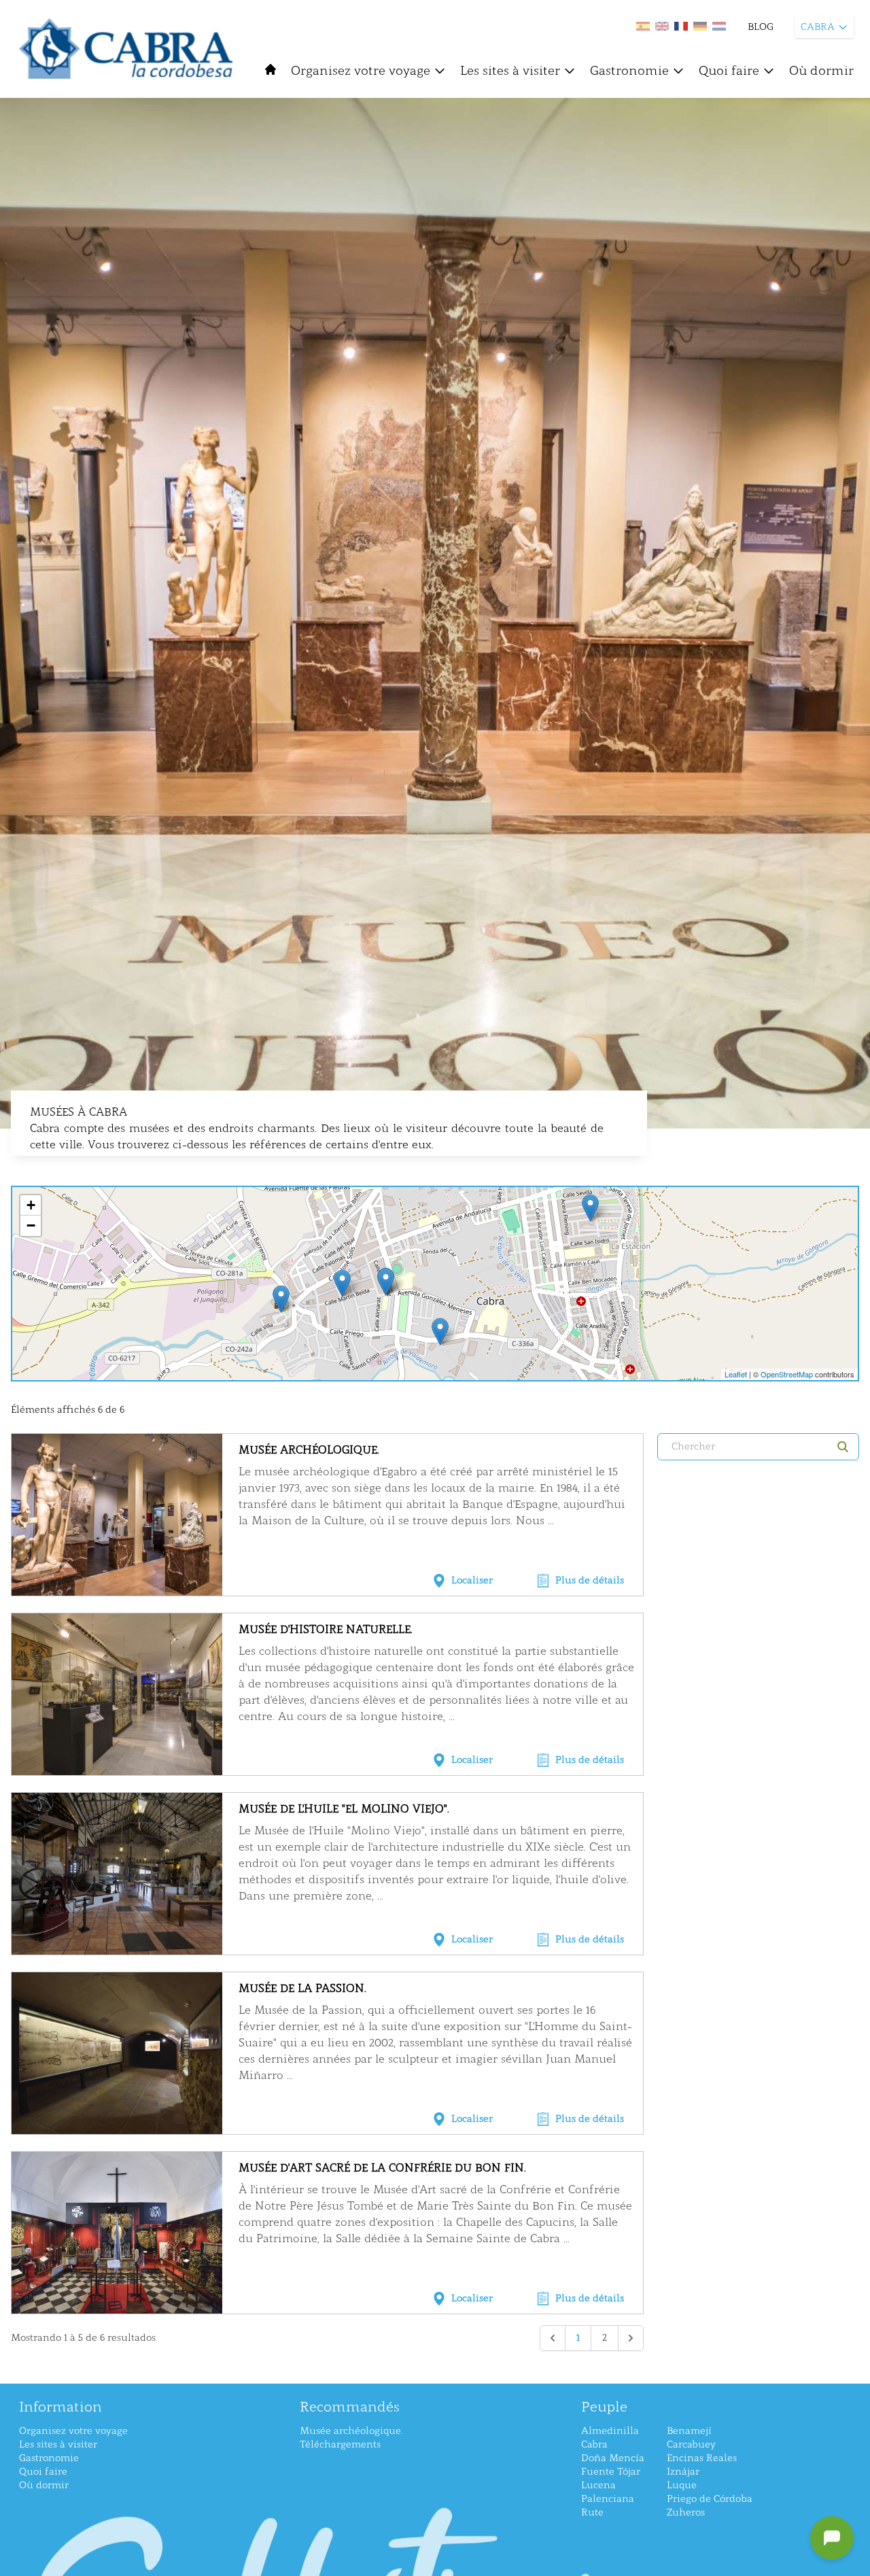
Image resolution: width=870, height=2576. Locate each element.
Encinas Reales (702, 2458)
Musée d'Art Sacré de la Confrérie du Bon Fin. (382, 2168)
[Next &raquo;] (631, 2338)
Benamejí (689, 2431)
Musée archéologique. (309, 1450)
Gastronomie (629, 71)
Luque (682, 2485)
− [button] (31, 1225)
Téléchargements (340, 2444)
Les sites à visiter (510, 71)
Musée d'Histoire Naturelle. (326, 1629)
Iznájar (683, 2472)
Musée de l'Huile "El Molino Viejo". (344, 1809)
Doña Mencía (613, 2458)
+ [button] (31, 1205)
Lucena (598, 2485)
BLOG (761, 27)
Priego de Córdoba (710, 2499)
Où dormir (821, 71)
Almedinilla (610, 2431)
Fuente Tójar (611, 2472)
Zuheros (686, 2512)
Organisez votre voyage (361, 71)
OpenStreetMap (787, 1374)
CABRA (818, 27)
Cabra (594, 2444)
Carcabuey (691, 2444)
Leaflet (736, 1374)
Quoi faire (729, 71)
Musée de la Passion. (302, 1988)
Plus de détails (590, 1580)
